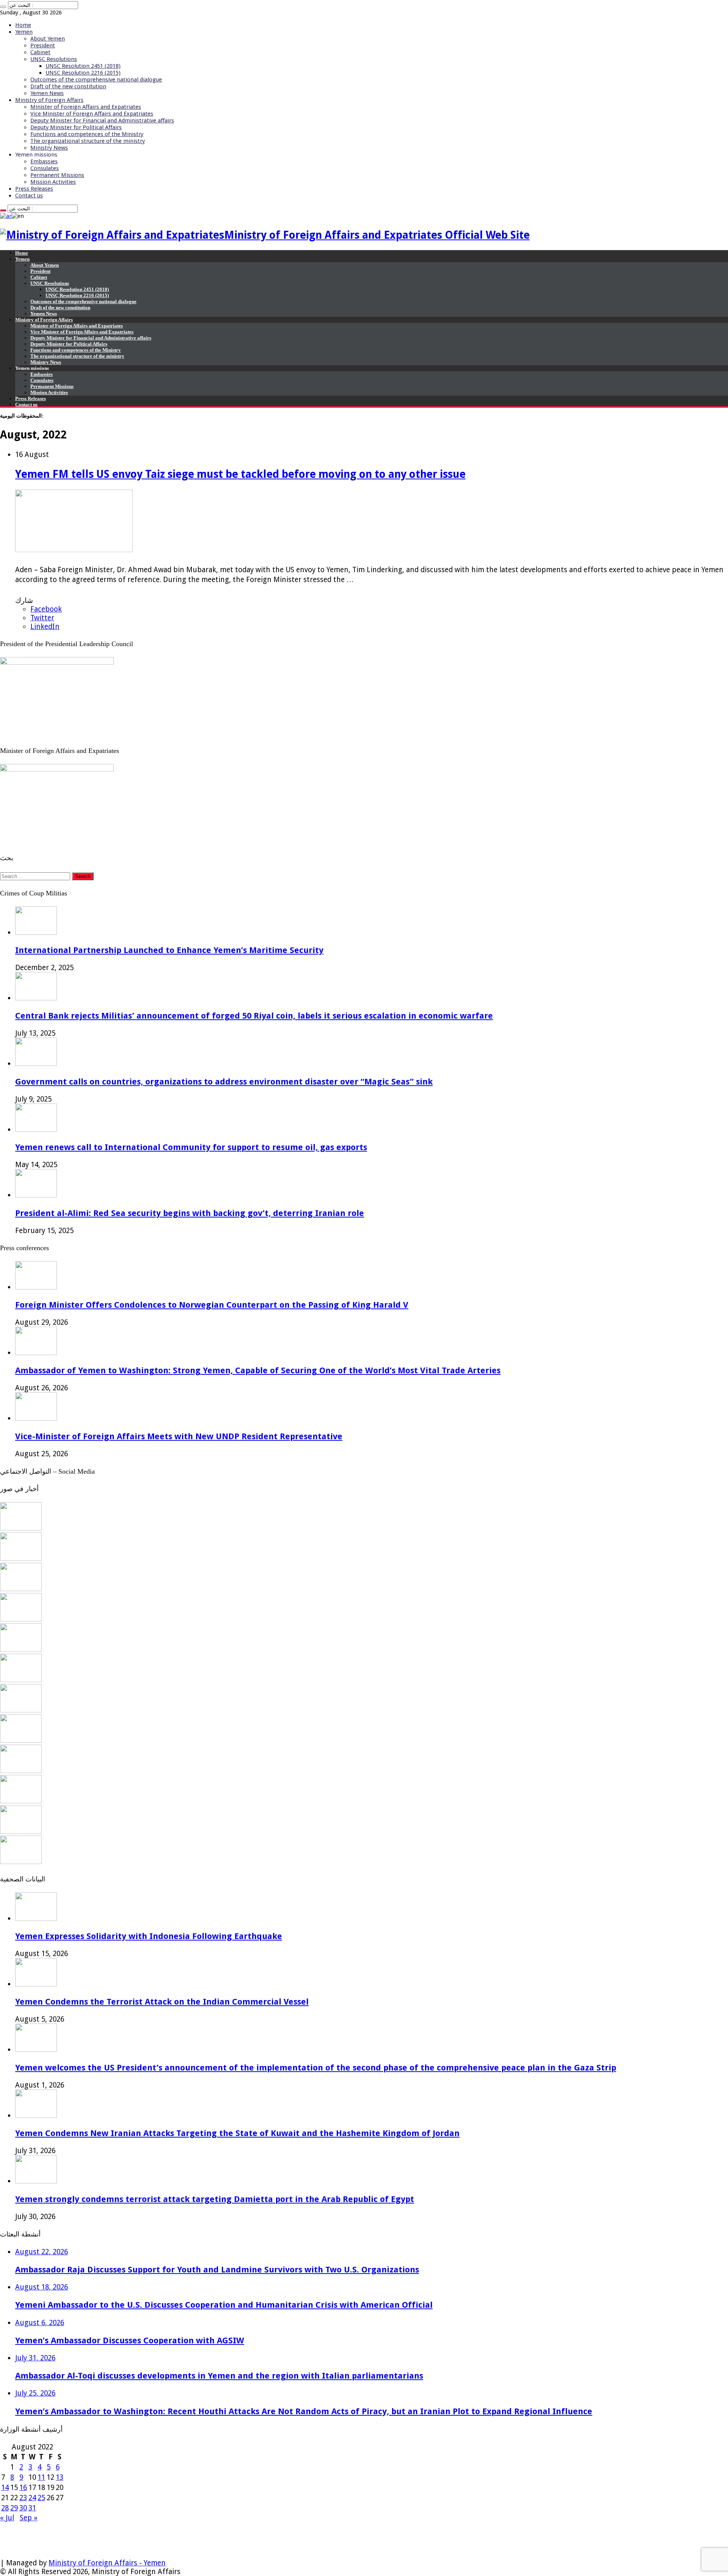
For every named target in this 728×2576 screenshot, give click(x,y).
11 (41, 2477)
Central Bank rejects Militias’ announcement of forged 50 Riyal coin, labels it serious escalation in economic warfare (254, 1016)
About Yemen (48, 39)
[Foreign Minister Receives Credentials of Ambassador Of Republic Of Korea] (21, 1649)
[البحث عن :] (3, 7)
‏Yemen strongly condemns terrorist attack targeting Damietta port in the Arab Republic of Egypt (215, 2199)
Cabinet (40, 52)
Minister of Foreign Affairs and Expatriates (86, 107)
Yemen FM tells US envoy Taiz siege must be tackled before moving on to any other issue (240, 474)
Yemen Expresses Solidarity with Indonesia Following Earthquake (149, 1936)
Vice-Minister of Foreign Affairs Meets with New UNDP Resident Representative (179, 1436)
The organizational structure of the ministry (88, 141)
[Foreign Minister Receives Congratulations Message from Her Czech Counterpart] (21, 1831)
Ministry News (49, 148)
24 (32, 2498)
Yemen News (47, 93)
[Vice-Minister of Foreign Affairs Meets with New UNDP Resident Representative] (21, 1589)
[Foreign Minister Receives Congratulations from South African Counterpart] (21, 1801)
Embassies (44, 161)
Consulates (45, 168)
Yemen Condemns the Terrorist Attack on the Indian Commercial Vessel (162, 2002)
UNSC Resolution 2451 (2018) (83, 66)
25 (41, 2498)
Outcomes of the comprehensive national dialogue (96, 80)
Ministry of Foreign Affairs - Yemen (107, 2563)
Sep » (29, 2518)
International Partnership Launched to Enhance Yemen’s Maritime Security (169, 950)
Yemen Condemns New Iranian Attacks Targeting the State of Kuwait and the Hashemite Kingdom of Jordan (237, 2133)
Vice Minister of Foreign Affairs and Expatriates (92, 114)
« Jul (7, 2518)
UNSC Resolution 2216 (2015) (83, 73)
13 (60, 2477)
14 (5, 2488)
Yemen (24, 32)
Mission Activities (53, 182)
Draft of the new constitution (68, 86)
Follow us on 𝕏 (25, 2536)
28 (5, 2508)
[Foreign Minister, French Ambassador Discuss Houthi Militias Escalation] (21, 1680)
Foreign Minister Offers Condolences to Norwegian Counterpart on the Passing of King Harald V (212, 1305)
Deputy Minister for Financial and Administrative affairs (102, 121)
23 (23, 2498)
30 (23, 2508)
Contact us (29, 196)
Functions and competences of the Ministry (87, 134)
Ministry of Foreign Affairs (49, 100)
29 (14, 2508)
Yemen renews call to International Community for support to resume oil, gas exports (191, 1147)
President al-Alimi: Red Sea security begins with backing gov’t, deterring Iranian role (190, 1213)
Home (23, 25)
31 (32, 2508)
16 (23, 2488)
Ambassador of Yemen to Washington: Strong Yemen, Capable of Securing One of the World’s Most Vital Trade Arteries (258, 1370)
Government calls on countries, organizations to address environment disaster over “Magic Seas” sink (224, 1081)
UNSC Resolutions (54, 59)
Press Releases (34, 189)
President (43, 45)
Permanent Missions (57, 175)
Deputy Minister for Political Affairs (76, 127)
